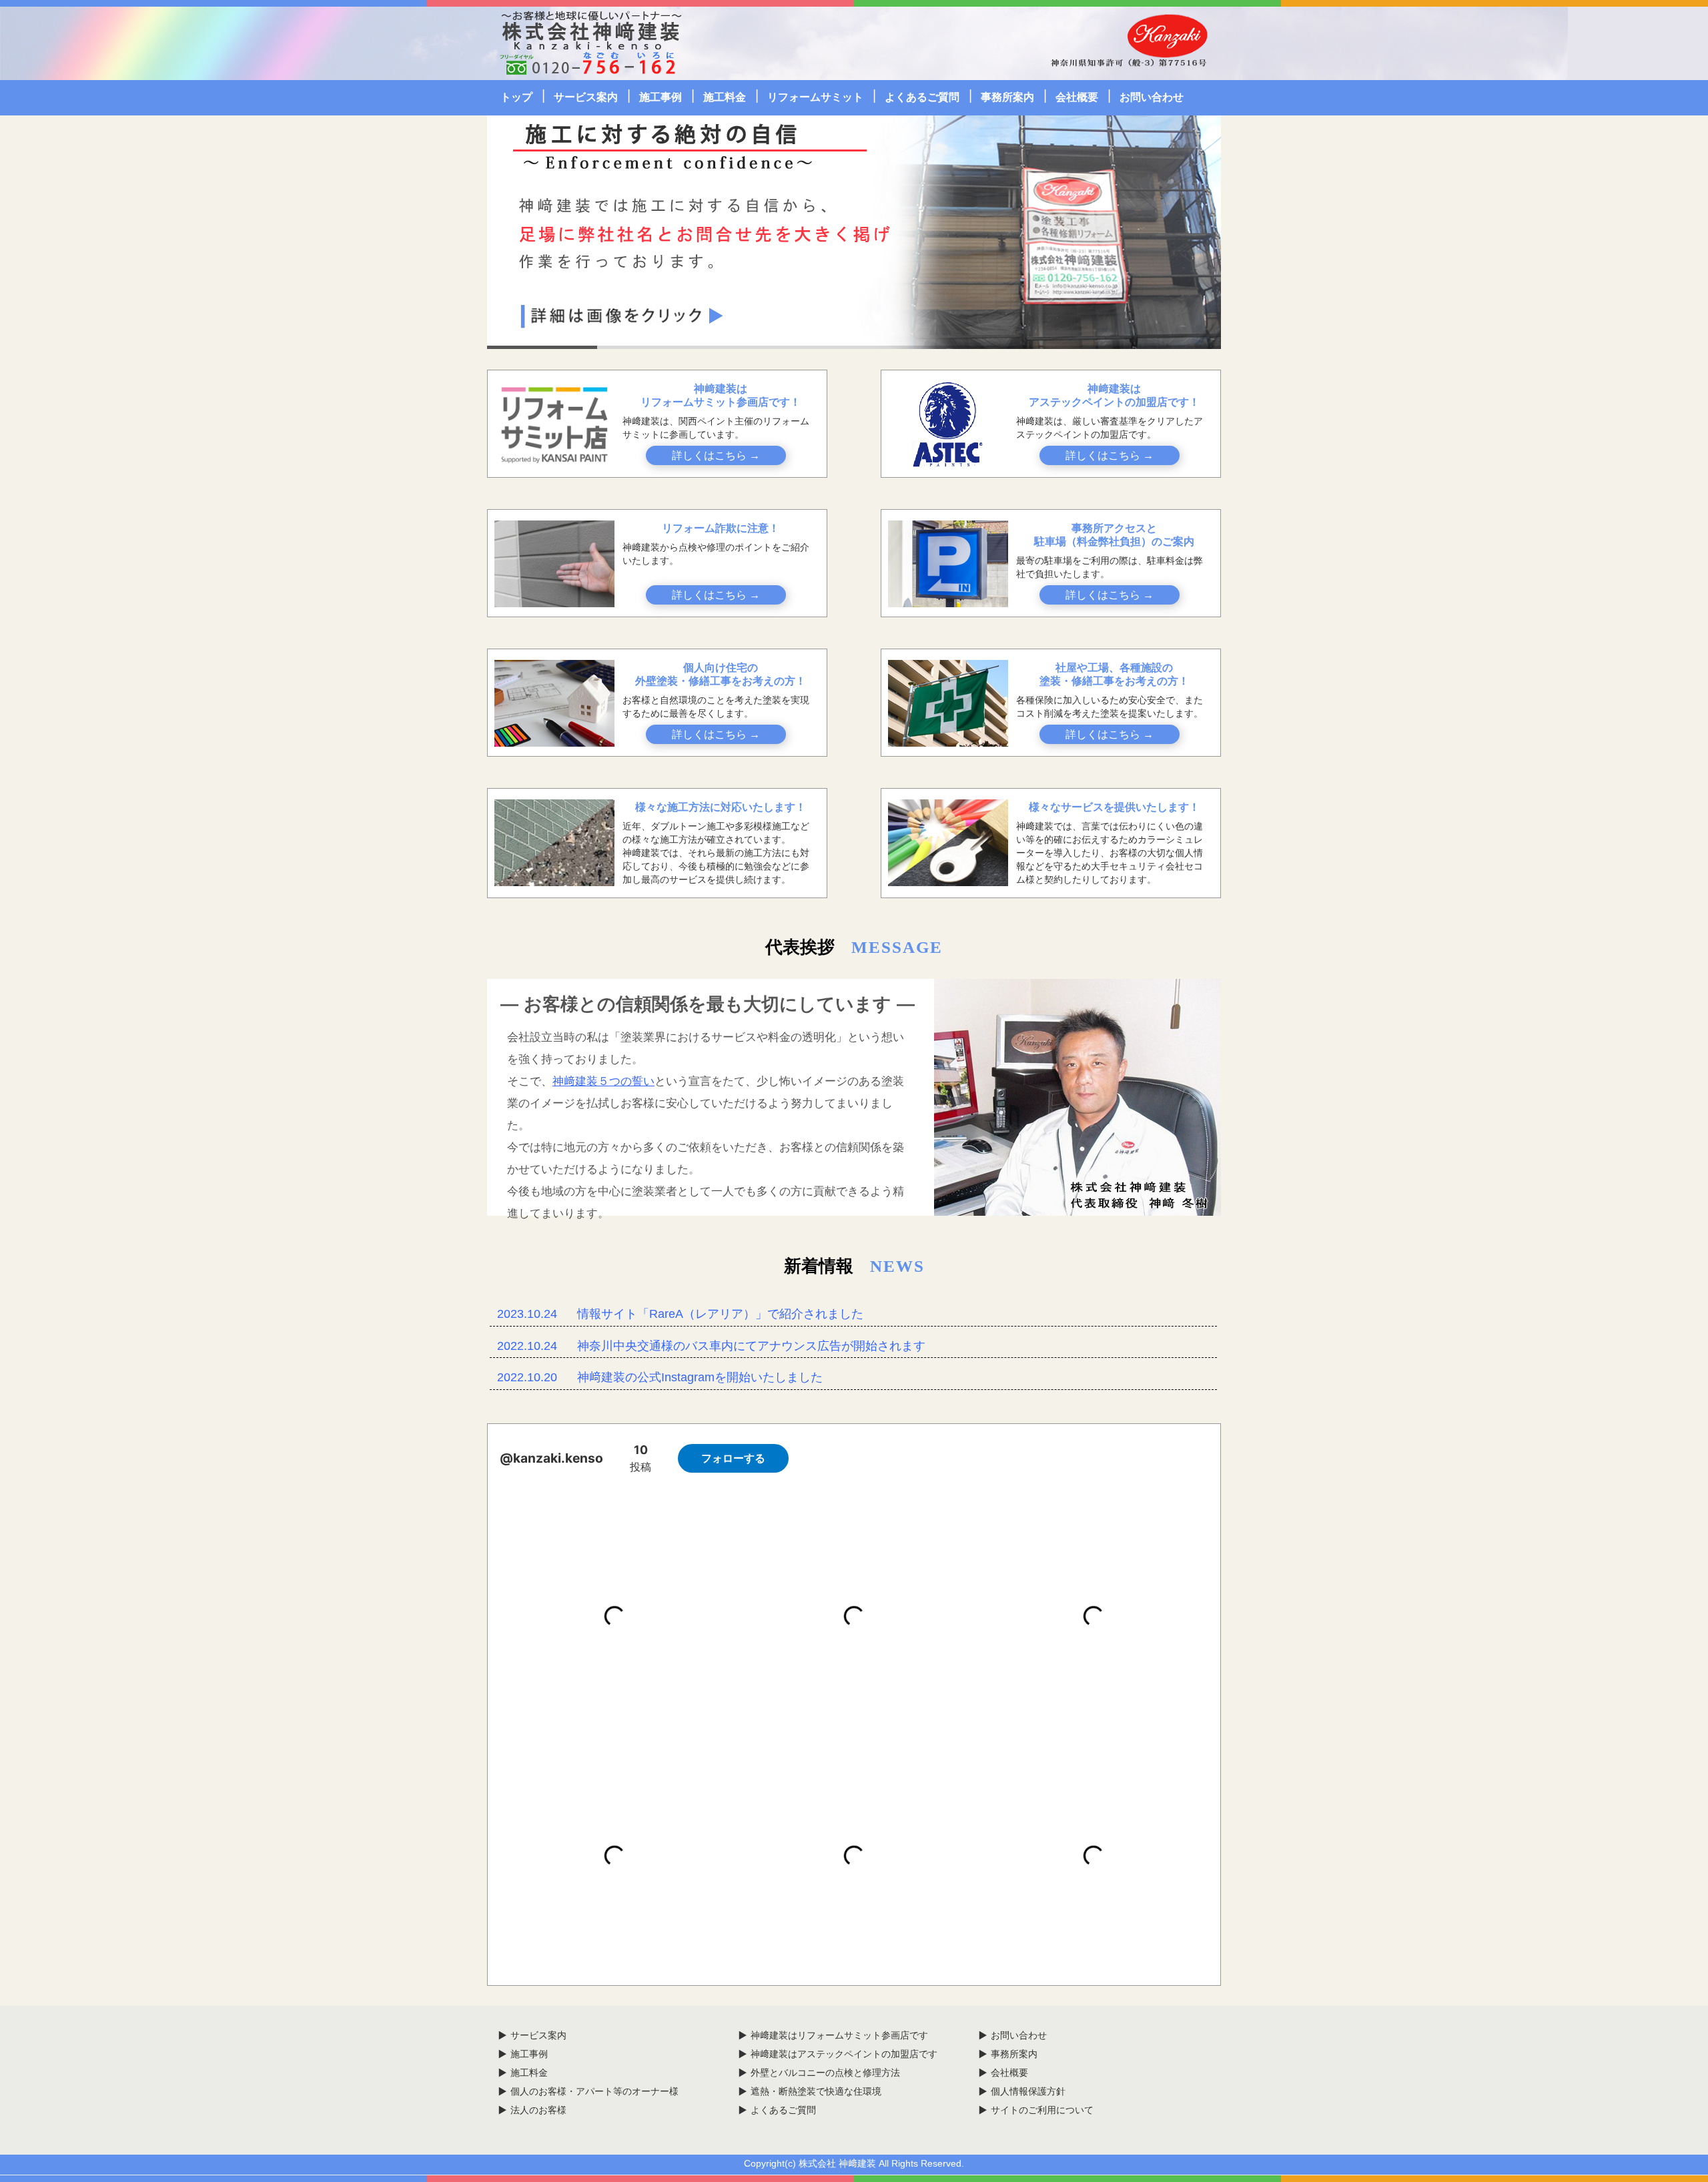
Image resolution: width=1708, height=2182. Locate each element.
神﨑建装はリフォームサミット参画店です (839, 2035)
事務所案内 (1007, 97)
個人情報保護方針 (1028, 2091)
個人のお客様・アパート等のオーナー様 (594, 2091)
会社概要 (1077, 97)
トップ (516, 97)
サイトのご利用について (1042, 2110)
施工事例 (661, 97)
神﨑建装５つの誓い (603, 1081)
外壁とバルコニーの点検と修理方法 (825, 2073)
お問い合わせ (1152, 97)
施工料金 (725, 97)
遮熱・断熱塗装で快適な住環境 (816, 2091)
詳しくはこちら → (716, 455)
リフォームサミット (815, 97)
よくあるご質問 (922, 97)
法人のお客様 (538, 2110)
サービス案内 (586, 97)
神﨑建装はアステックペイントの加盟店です (844, 2054)
